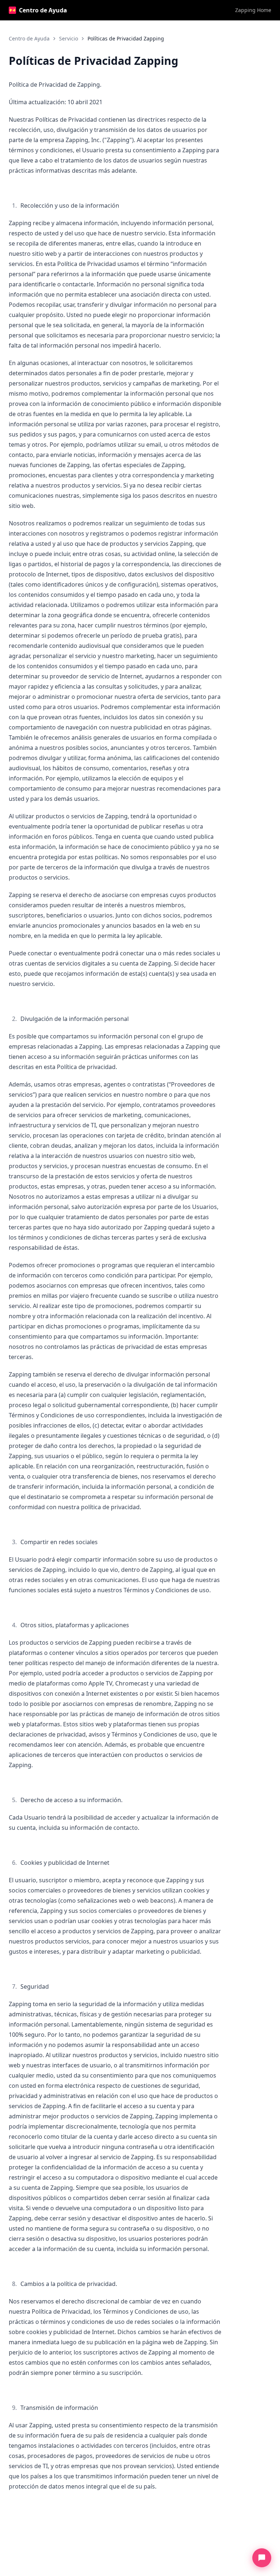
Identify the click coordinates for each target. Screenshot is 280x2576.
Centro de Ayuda (43, 10)
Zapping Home (253, 10)
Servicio (69, 38)
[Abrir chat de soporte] (262, 2558)
